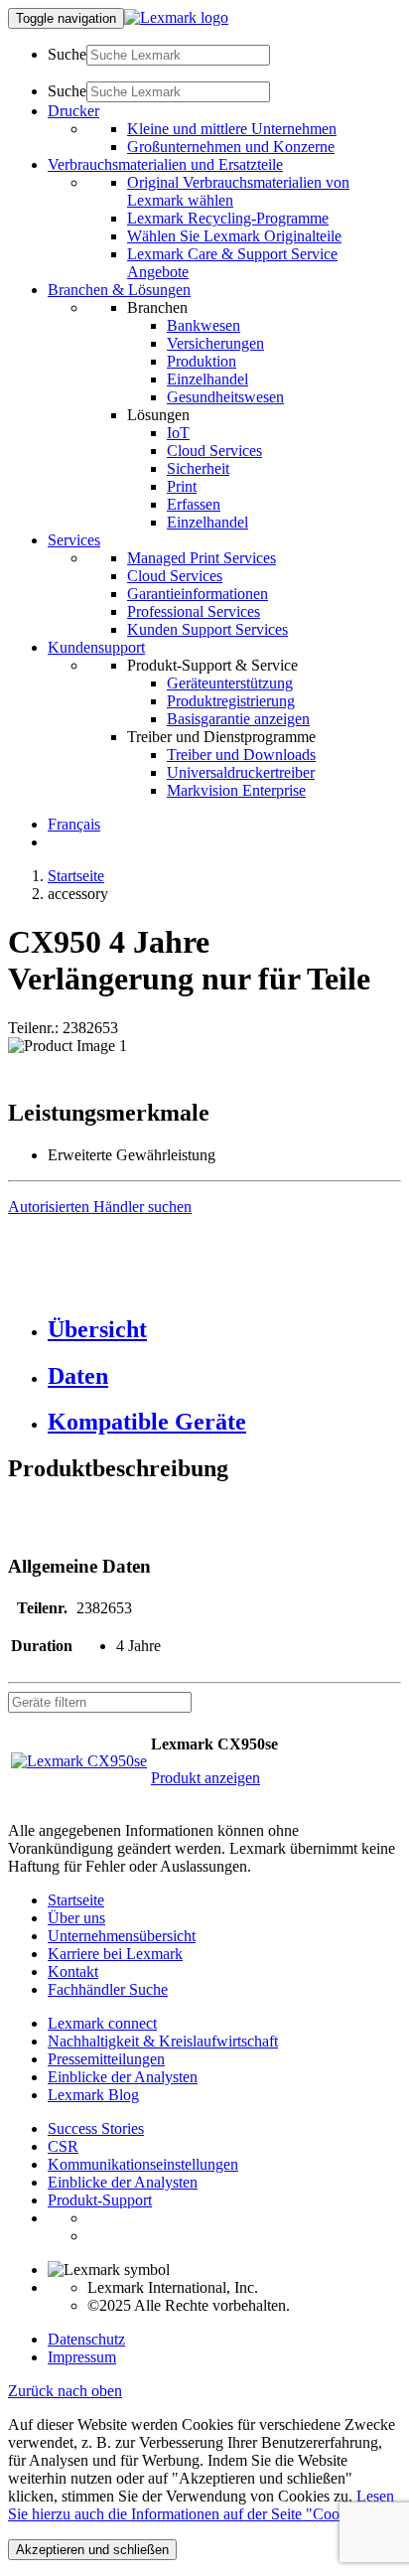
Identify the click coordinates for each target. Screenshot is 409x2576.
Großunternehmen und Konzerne (231, 147)
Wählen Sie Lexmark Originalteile (234, 236)
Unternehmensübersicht (122, 1936)
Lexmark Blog (93, 2095)
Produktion (202, 361)
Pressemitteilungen (106, 2059)
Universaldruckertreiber (241, 772)
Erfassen (194, 504)
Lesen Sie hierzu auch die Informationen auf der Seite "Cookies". (201, 2505)
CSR (63, 2146)
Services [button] (74, 540)
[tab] (224, 1330)
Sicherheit (198, 468)
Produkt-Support (100, 2200)
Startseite (76, 876)
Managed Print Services (202, 558)
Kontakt (73, 1971)
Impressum (82, 2357)
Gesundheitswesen (225, 397)
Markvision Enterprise (236, 790)
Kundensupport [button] (96, 647)
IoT (178, 433)
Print (182, 486)
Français (74, 824)
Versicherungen (215, 343)
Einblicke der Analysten (123, 2077)
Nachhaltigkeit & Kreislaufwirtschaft (163, 2041)
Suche (67, 54)
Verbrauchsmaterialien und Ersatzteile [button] (165, 164)
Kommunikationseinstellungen (143, 2164)
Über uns (76, 1918)
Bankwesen (204, 325)
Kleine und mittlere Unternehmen (232, 129)
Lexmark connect (102, 2023)
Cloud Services (214, 451)
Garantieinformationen (198, 594)
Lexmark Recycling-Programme (228, 218)
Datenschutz (86, 2339)
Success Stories (96, 2128)
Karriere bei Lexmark (115, 1954)
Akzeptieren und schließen (92, 2550)
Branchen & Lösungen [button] (119, 290)
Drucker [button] (73, 111)
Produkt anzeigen (205, 1778)
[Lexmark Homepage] (176, 17)
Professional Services (194, 611)
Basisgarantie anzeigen (238, 719)
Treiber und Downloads (241, 755)
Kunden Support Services (207, 629)
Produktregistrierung (231, 701)
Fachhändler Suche (108, 1989)
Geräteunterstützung (230, 683)
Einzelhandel (207, 379)
